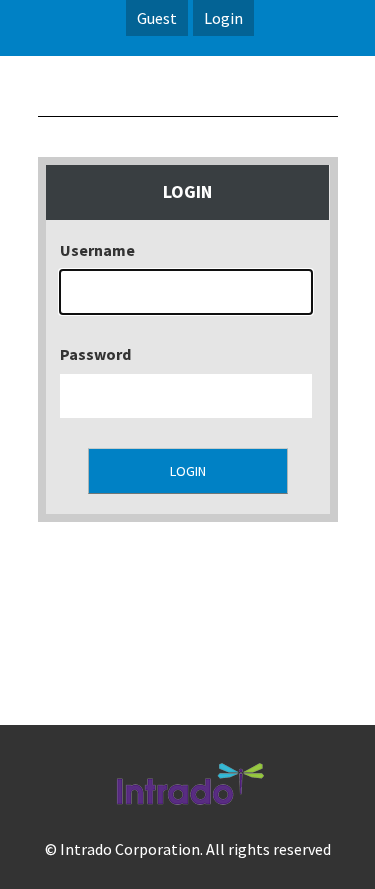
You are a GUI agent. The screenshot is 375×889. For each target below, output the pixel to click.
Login (223, 18)
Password (95, 354)
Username (97, 250)
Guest (157, 18)
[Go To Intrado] (188, 809)
